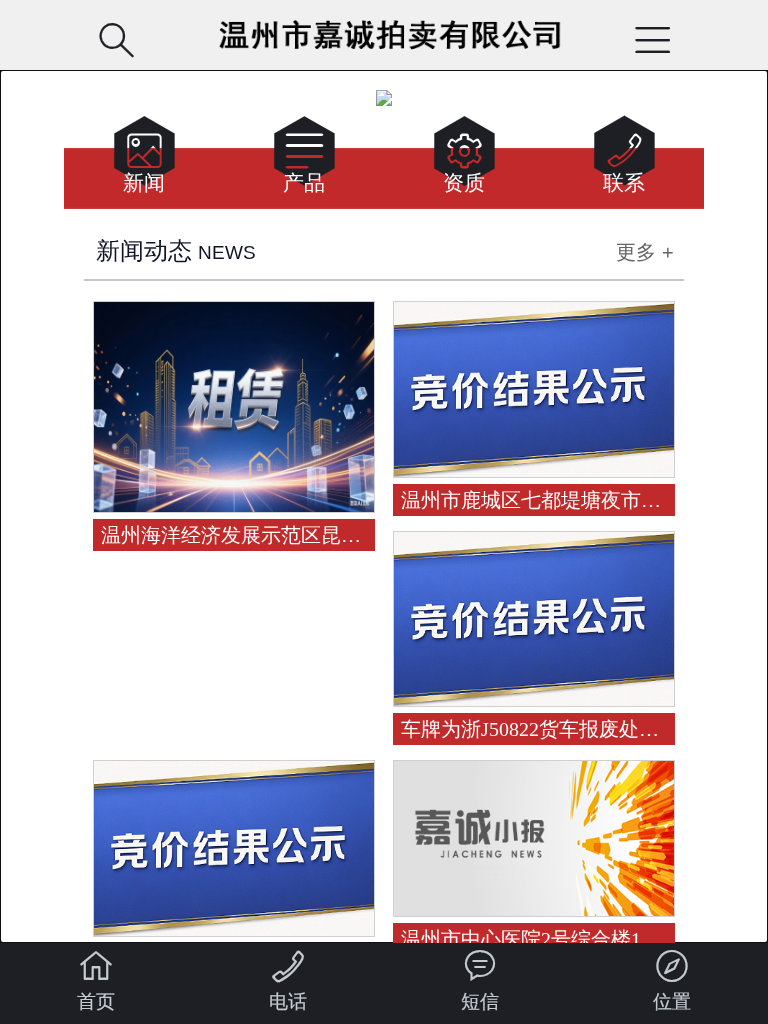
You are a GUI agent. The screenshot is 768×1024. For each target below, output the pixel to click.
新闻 (144, 160)
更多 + (645, 252)
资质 (464, 160)
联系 (624, 160)
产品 (304, 160)
